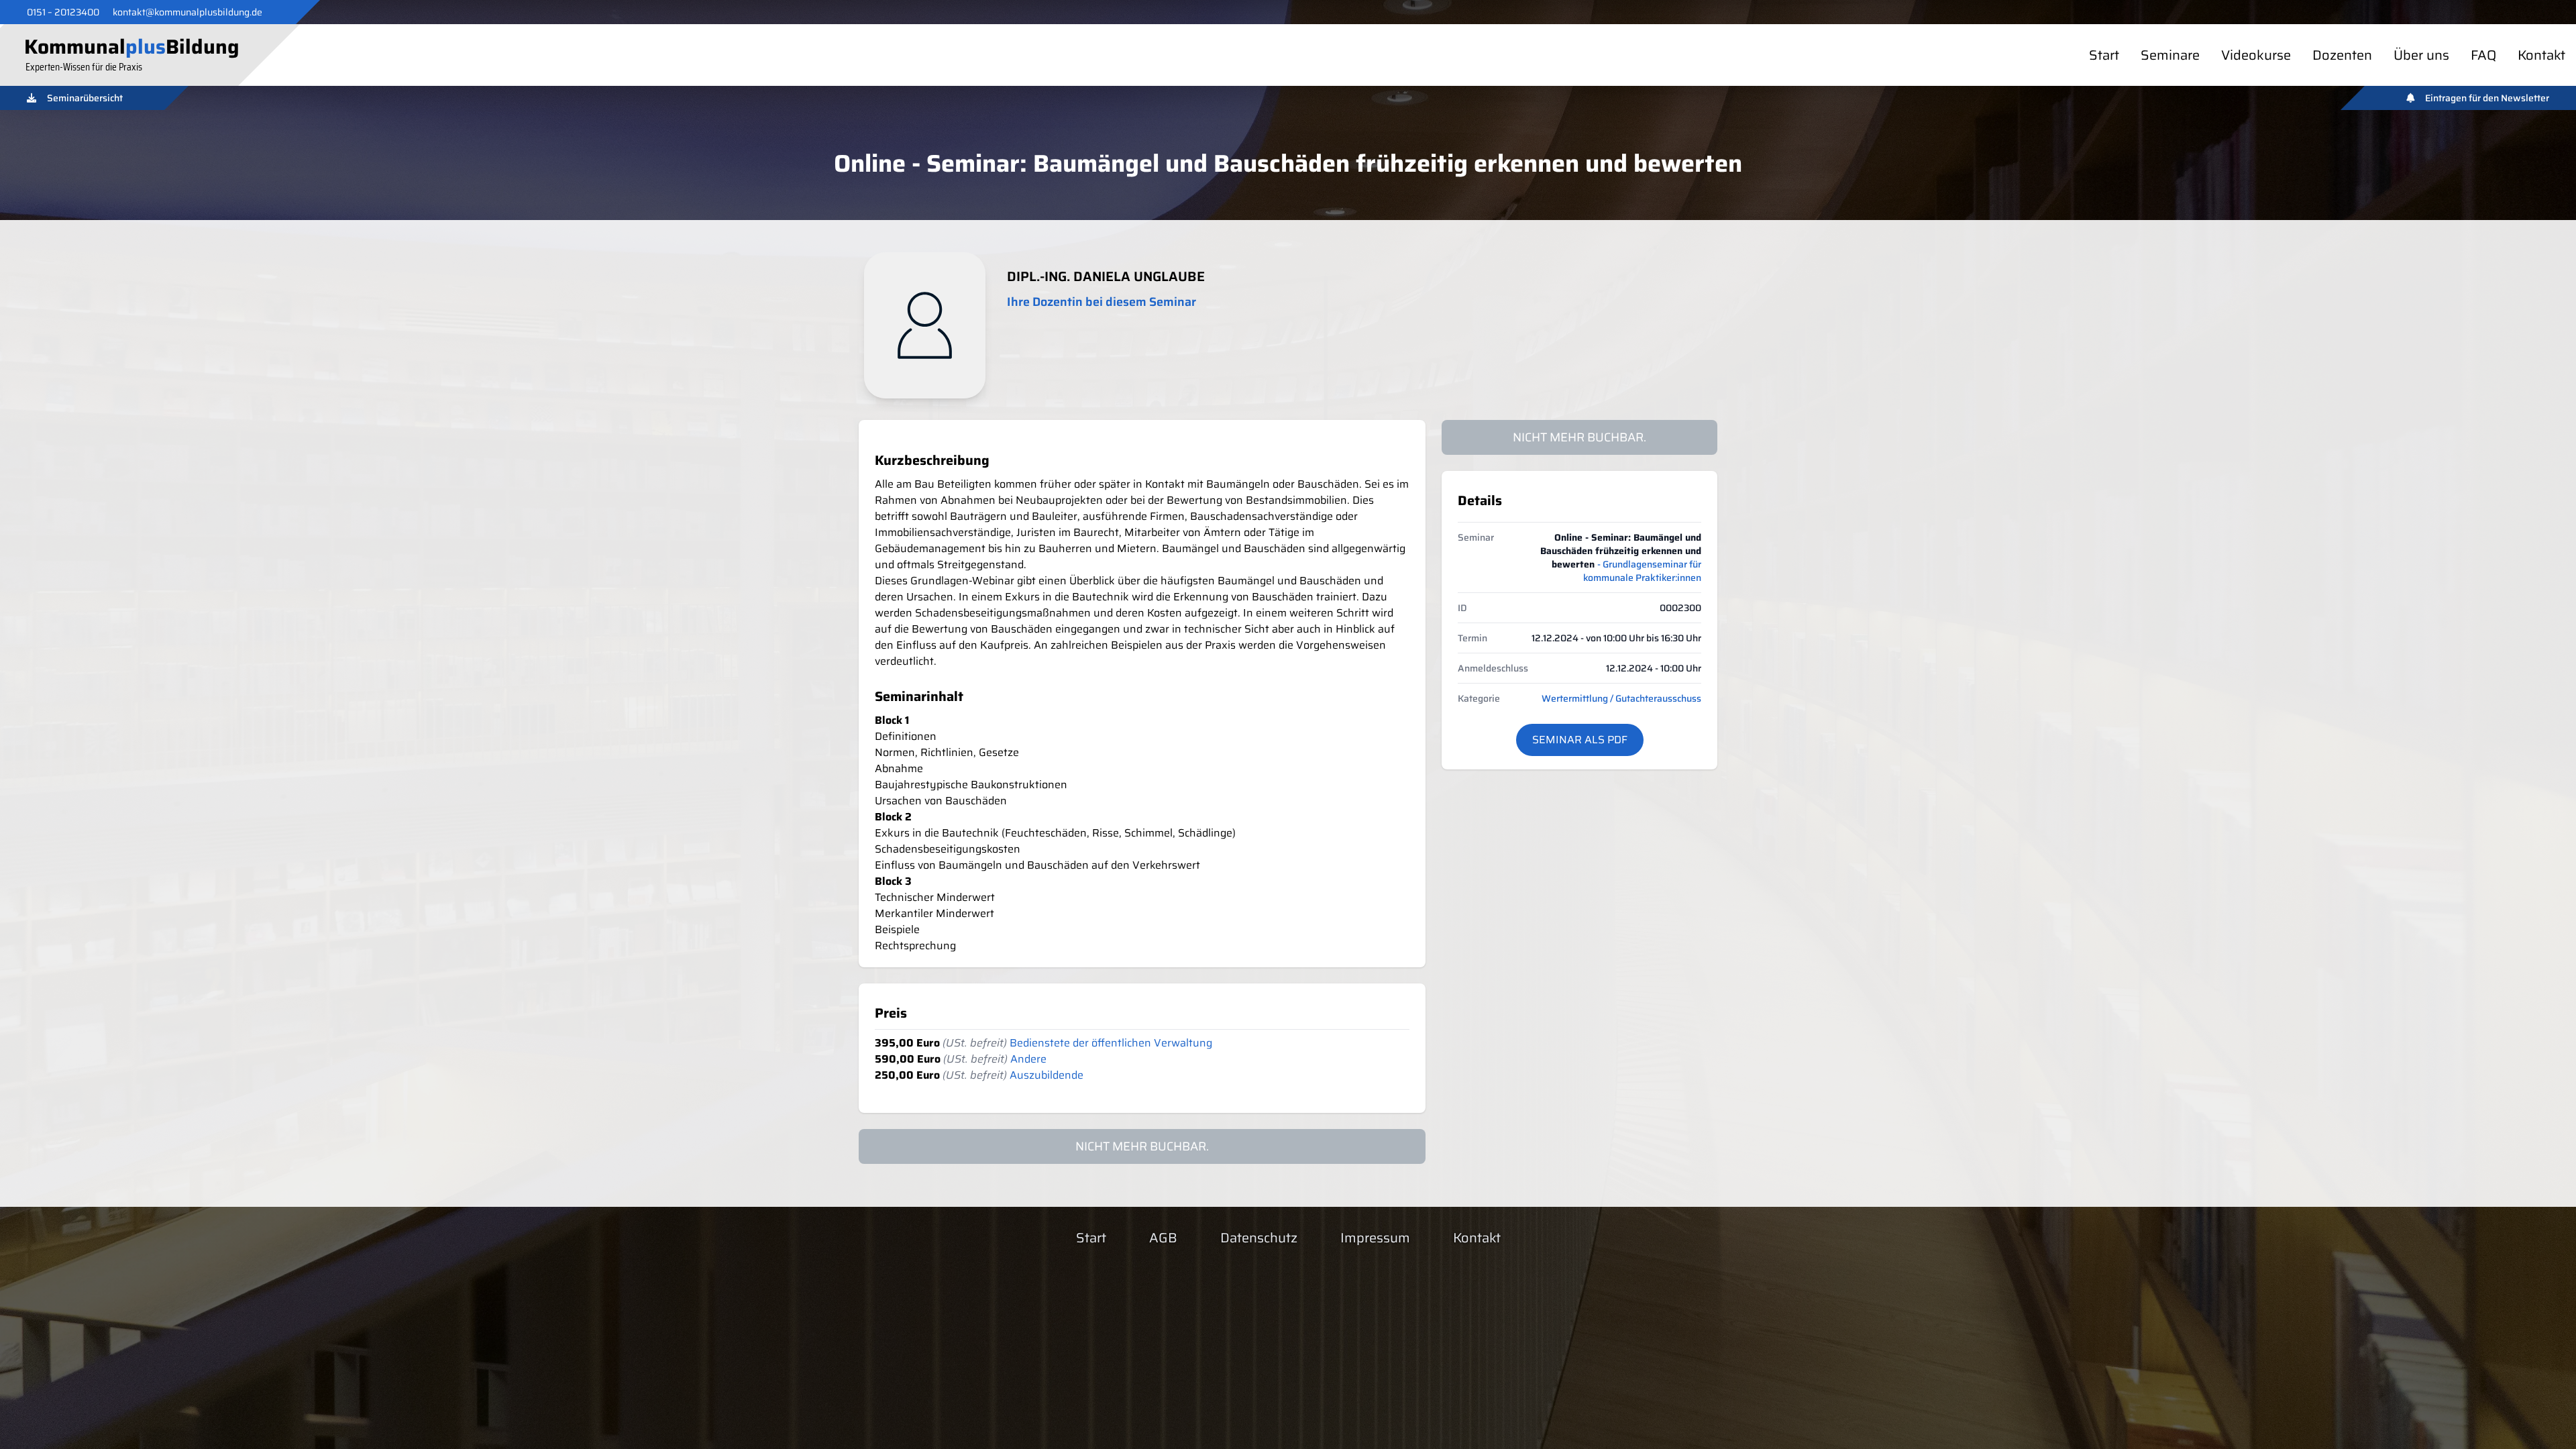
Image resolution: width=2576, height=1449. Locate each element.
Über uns (2421, 55)
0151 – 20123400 (63, 12)
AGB (1163, 1238)
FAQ (2483, 55)
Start (2104, 55)
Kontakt (2541, 55)
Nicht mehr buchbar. (1579, 437)
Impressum (1375, 1238)
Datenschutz (1259, 1238)
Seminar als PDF (1580, 740)
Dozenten (2342, 55)
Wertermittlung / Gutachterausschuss (1621, 698)
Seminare (2170, 55)
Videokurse (2256, 55)
